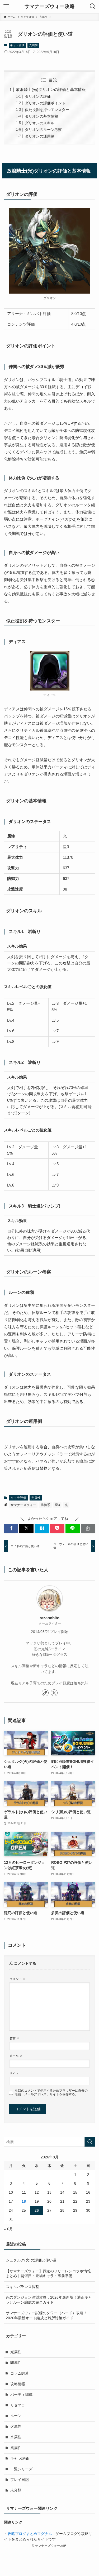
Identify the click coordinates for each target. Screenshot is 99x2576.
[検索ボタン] (93, 6)
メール (16, 2056)
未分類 (16, 2490)
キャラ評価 (17, 45)
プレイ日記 (20, 2480)
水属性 (16, 2437)
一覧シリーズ (21, 2469)
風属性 (16, 2448)
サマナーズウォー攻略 (50, 6)
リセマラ (18, 2405)
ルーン (16, 2416)
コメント (18, 1979)
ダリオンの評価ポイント (45, 103)
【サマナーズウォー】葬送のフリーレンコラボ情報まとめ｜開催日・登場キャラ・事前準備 (48, 2274)
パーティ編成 (21, 2395)
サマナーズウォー (23, 1505)
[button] (11, 1528)
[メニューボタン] (6, 6)
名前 (14, 2038)
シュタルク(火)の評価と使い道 (31, 2260)
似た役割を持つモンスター (47, 110)
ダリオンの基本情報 (41, 116)
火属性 (16, 2426)
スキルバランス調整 (22, 2287)
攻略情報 (18, 2384)
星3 (57, 1505)
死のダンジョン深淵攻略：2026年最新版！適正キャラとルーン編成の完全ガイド (49, 2300)
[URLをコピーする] (88, 1528)
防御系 (45, 1505)
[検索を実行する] (90, 2142)
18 (24, 2201)
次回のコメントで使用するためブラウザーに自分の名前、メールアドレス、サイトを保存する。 (51, 2093)
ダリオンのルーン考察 (43, 130)
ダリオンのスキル (40, 123)
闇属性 (16, 2363)
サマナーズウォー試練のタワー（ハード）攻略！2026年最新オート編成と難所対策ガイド (46, 2316)
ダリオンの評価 (38, 97)
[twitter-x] (54, 1693)
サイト (14, 2074)
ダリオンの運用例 (40, 136)
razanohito (49, 1618)
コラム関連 (20, 2373)
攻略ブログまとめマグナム (30, 2534)
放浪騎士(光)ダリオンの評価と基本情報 (51, 89)
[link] (45, 1693)
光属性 (33, 45)
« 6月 (8, 2229)
